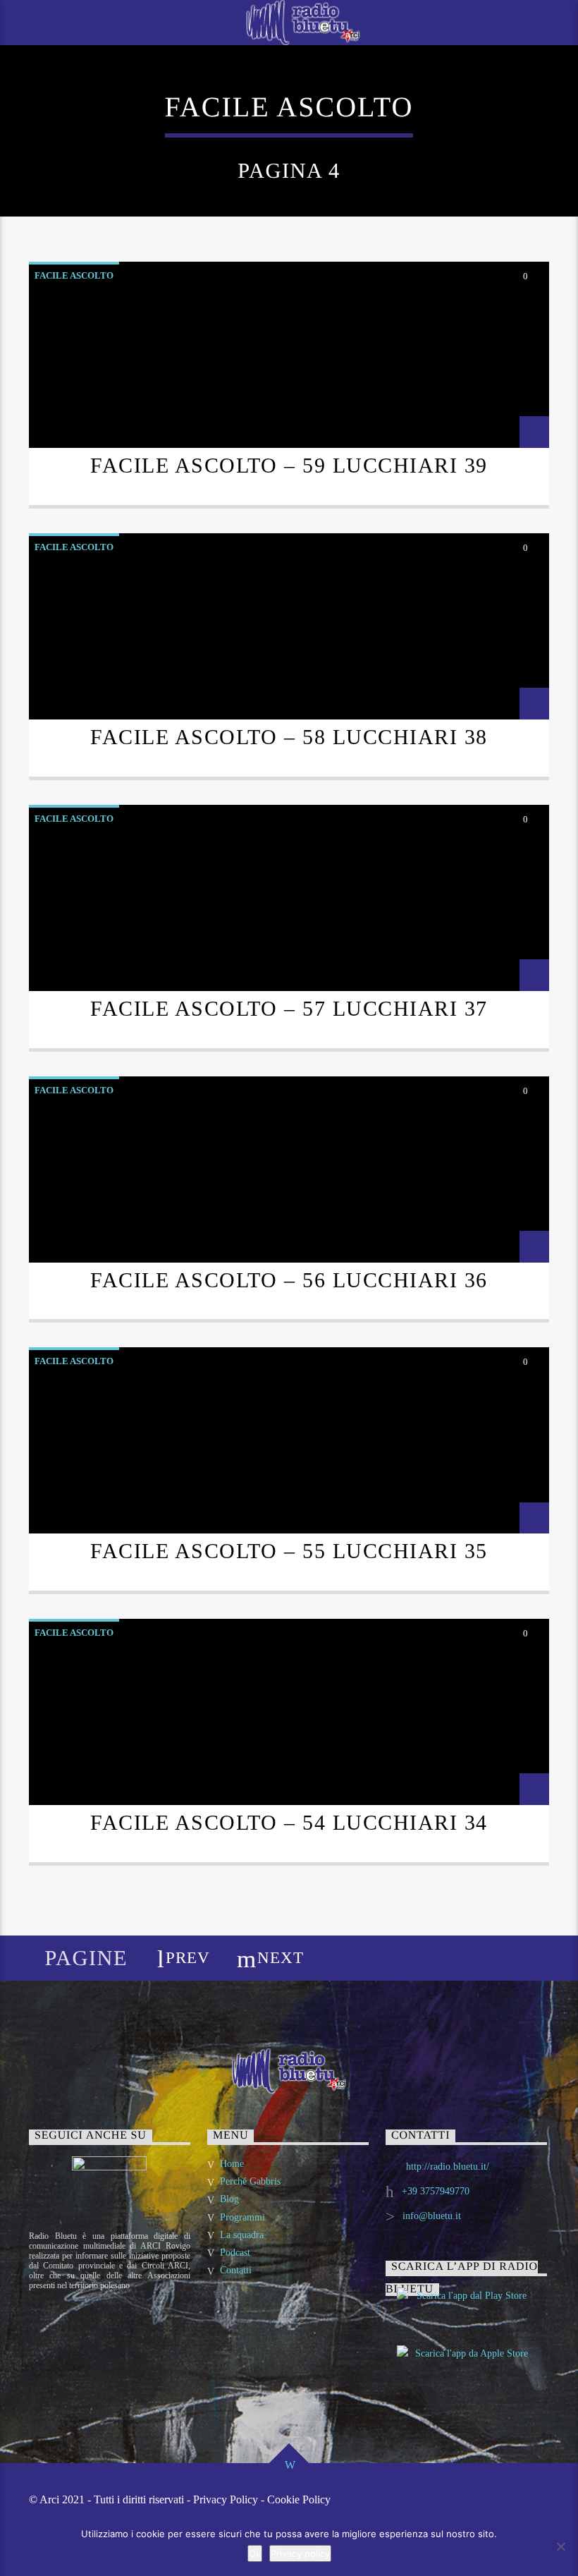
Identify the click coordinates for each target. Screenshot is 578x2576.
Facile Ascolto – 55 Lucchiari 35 (289, 1551)
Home (232, 2164)
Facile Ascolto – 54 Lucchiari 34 (289, 1823)
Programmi (242, 2217)
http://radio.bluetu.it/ (448, 2167)
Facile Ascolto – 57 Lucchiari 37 (289, 1009)
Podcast (235, 2253)
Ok (255, 2553)
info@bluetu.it (432, 2216)
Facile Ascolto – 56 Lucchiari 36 (289, 1280)
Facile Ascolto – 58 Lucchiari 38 (289, 737)
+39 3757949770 (436, 2191)
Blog (229, 2199)
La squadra (242, 2235)
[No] (560, 2546)
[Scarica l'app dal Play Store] (466, 2308)
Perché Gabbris (250, 2181)
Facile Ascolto (74, 275)
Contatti (236, 2270)
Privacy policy (300, 2553)
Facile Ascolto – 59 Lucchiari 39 (289, 466)
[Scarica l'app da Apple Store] (466, 2366)
